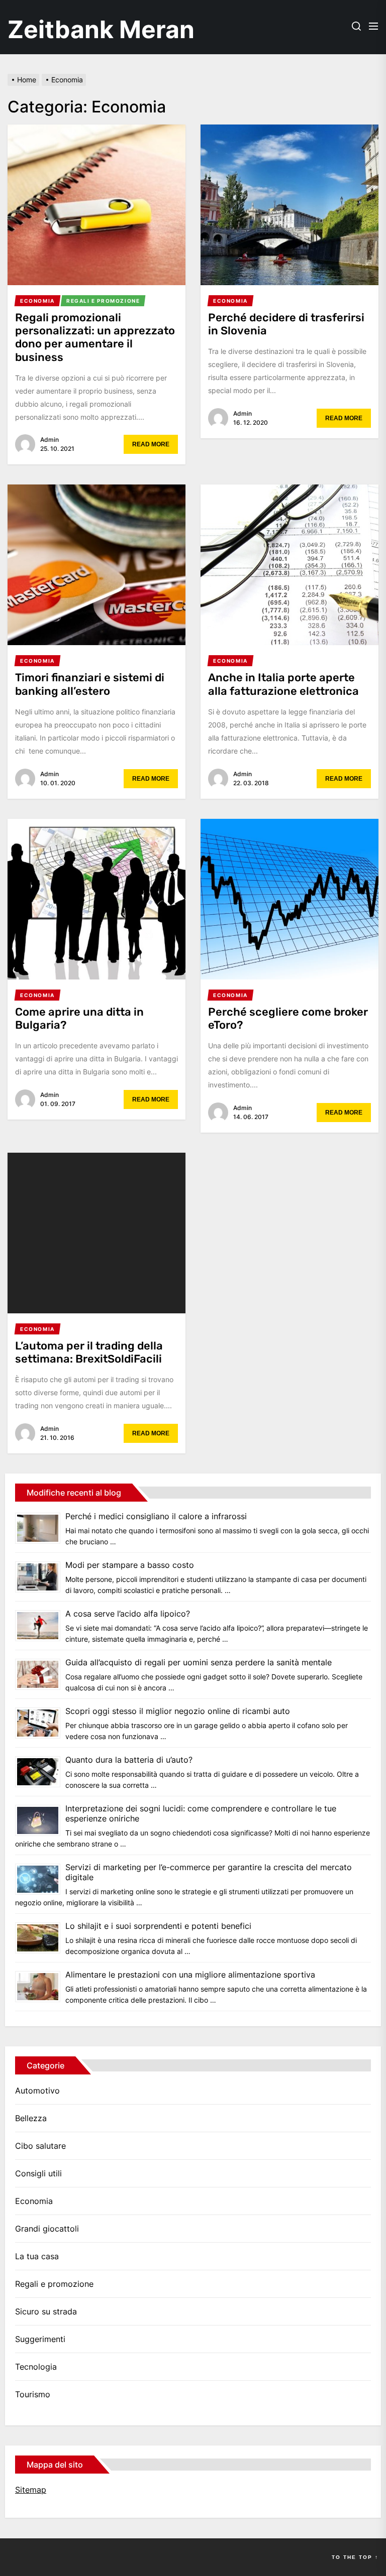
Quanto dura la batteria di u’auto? (129, 1760)
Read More (151, 444)
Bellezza (31, 2118)
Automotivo (37, 2091)
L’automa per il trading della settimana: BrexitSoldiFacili (89, 1352)
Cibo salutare (40, 2146)
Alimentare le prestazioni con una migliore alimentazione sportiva (190, 1975)
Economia (34, 2201)
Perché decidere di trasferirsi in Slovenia (286, 324)
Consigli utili (38, 2173)
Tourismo (33, 2394)
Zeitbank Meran (101, 29)
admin (50, 440)
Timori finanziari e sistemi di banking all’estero (90, 684)
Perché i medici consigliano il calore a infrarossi (156, 1516)
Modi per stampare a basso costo (130, 1565)
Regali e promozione (54, 2284)
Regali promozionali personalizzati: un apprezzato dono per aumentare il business (95, 337)
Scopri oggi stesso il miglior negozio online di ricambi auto (178, 1711)
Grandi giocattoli (47, 2229)
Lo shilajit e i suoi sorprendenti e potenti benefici (158, 1926)
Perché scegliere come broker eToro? (288, 1018)
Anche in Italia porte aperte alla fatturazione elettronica (283, 684)
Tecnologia (36, 2367)
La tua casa (37, 2256)
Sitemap (31, 2490)
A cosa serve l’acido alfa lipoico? (128, 1614)
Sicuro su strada (46, 2311)
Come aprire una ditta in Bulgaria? (79, 1018)
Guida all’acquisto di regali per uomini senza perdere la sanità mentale (199, 1662)
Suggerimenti (40, 2339)
